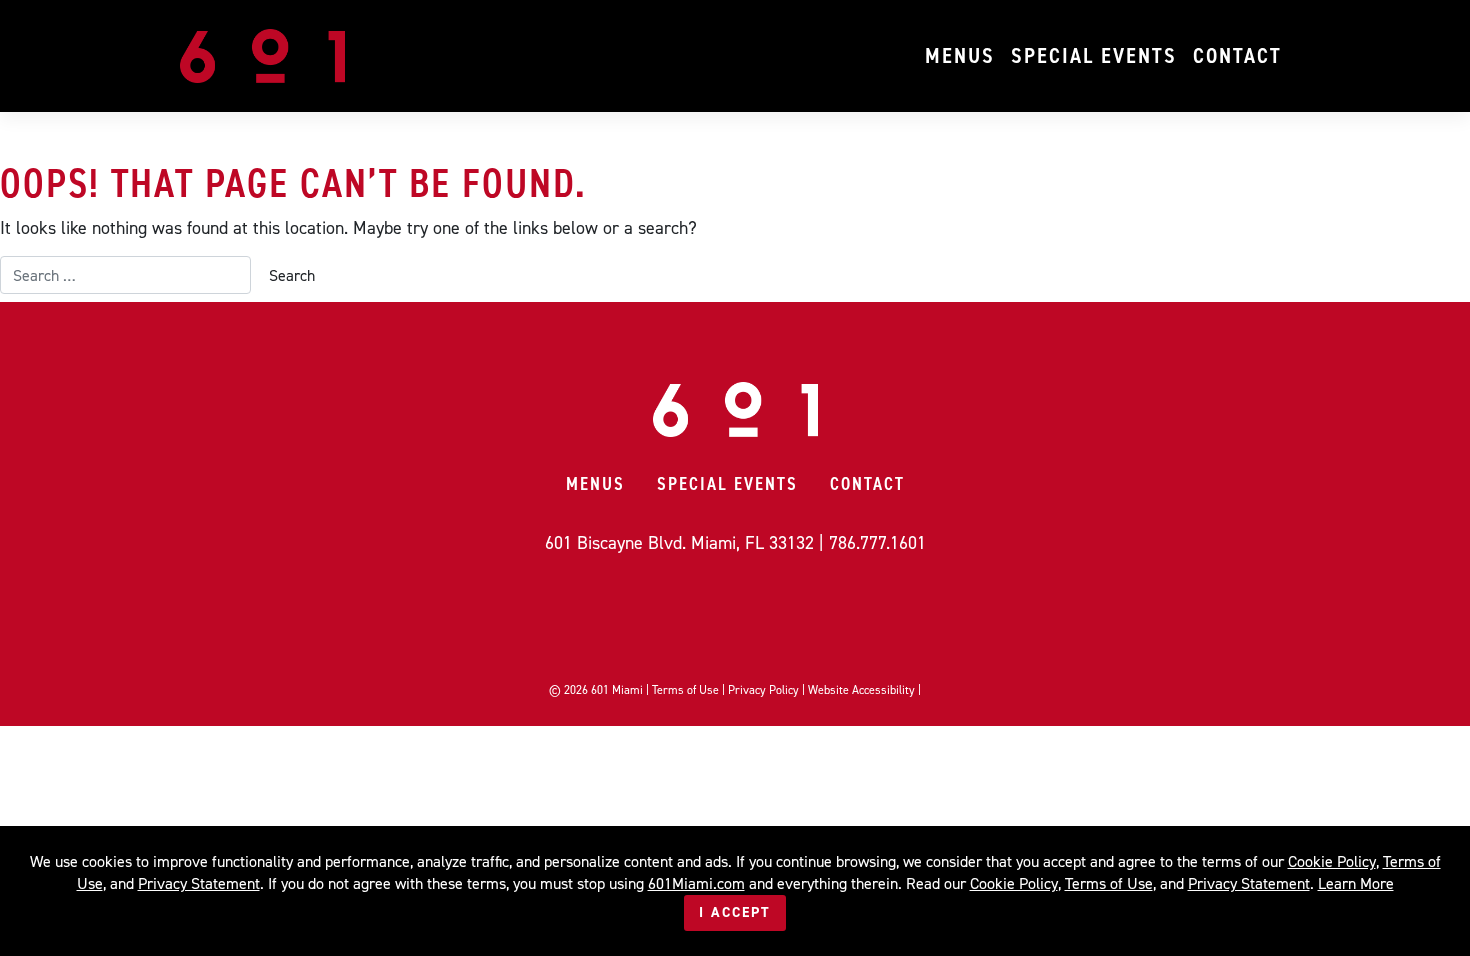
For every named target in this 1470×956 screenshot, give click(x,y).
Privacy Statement (199, 883)
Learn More (1356, 883)
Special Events (1094, 55)
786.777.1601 (877, 543)
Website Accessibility (861, 690)
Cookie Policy (1332, 861)
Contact (1237, 55)
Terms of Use (685, 690)
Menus (960, 55)
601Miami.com (696, 883)
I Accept (735, 912)
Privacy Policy (763, 690)
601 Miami (617, 690)
